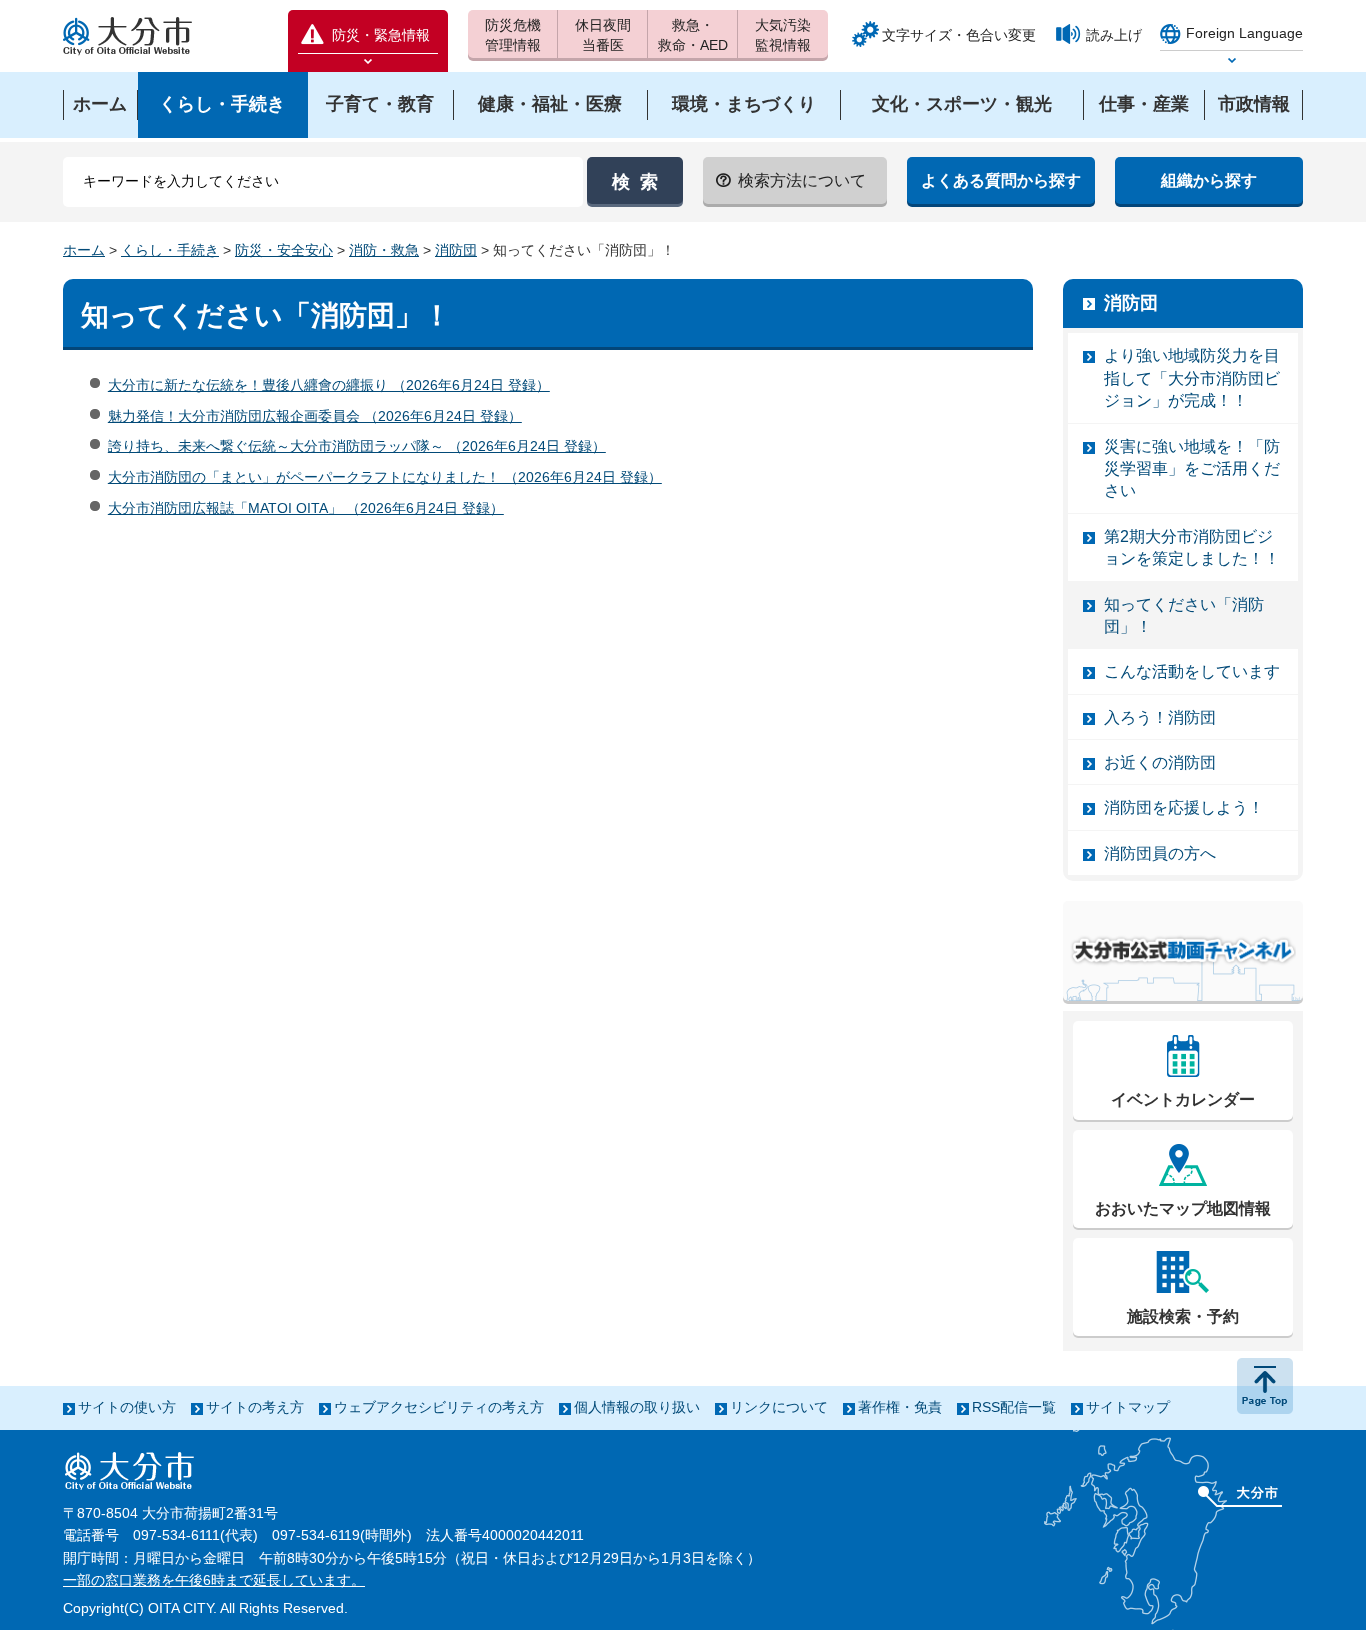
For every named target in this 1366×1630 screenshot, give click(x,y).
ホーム (84, 250)
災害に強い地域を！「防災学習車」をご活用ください (1192, 469)
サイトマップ (1128, 1407)
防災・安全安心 (284, 250)
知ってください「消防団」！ (1184, 615)
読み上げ (1114, 35)
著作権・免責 (900, 1407)
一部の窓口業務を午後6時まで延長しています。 (214, 1580)
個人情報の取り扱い (637, 1407)
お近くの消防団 (1160, 762)
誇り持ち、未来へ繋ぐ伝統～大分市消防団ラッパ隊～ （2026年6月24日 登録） (357, 446)
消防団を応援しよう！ (1184, 807)
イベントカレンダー (1183, 1099)
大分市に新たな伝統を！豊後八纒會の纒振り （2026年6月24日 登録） (329, 385)
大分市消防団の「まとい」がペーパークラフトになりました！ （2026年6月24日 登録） (385, 477)
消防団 (456, 250)
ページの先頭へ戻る (1265, 1386)
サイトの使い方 (127, 1407)
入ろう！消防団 (1160, 717)
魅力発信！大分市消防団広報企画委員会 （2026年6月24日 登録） (315, 416)
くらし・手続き (170, 250)
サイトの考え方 (255, 1407)
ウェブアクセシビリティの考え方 (439, 1407)
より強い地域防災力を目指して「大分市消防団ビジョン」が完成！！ (1192, 378)
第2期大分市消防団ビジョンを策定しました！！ (1192, 547)
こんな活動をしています (1192, 671)
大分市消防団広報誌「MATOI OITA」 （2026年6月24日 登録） (306, 508)
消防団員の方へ (1160, 853)
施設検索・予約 (1183, 1316)
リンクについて (779, 1407)
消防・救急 (384, 250)
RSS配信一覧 (1014, 1407)
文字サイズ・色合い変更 (959, 35)
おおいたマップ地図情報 (1183, 1208)
